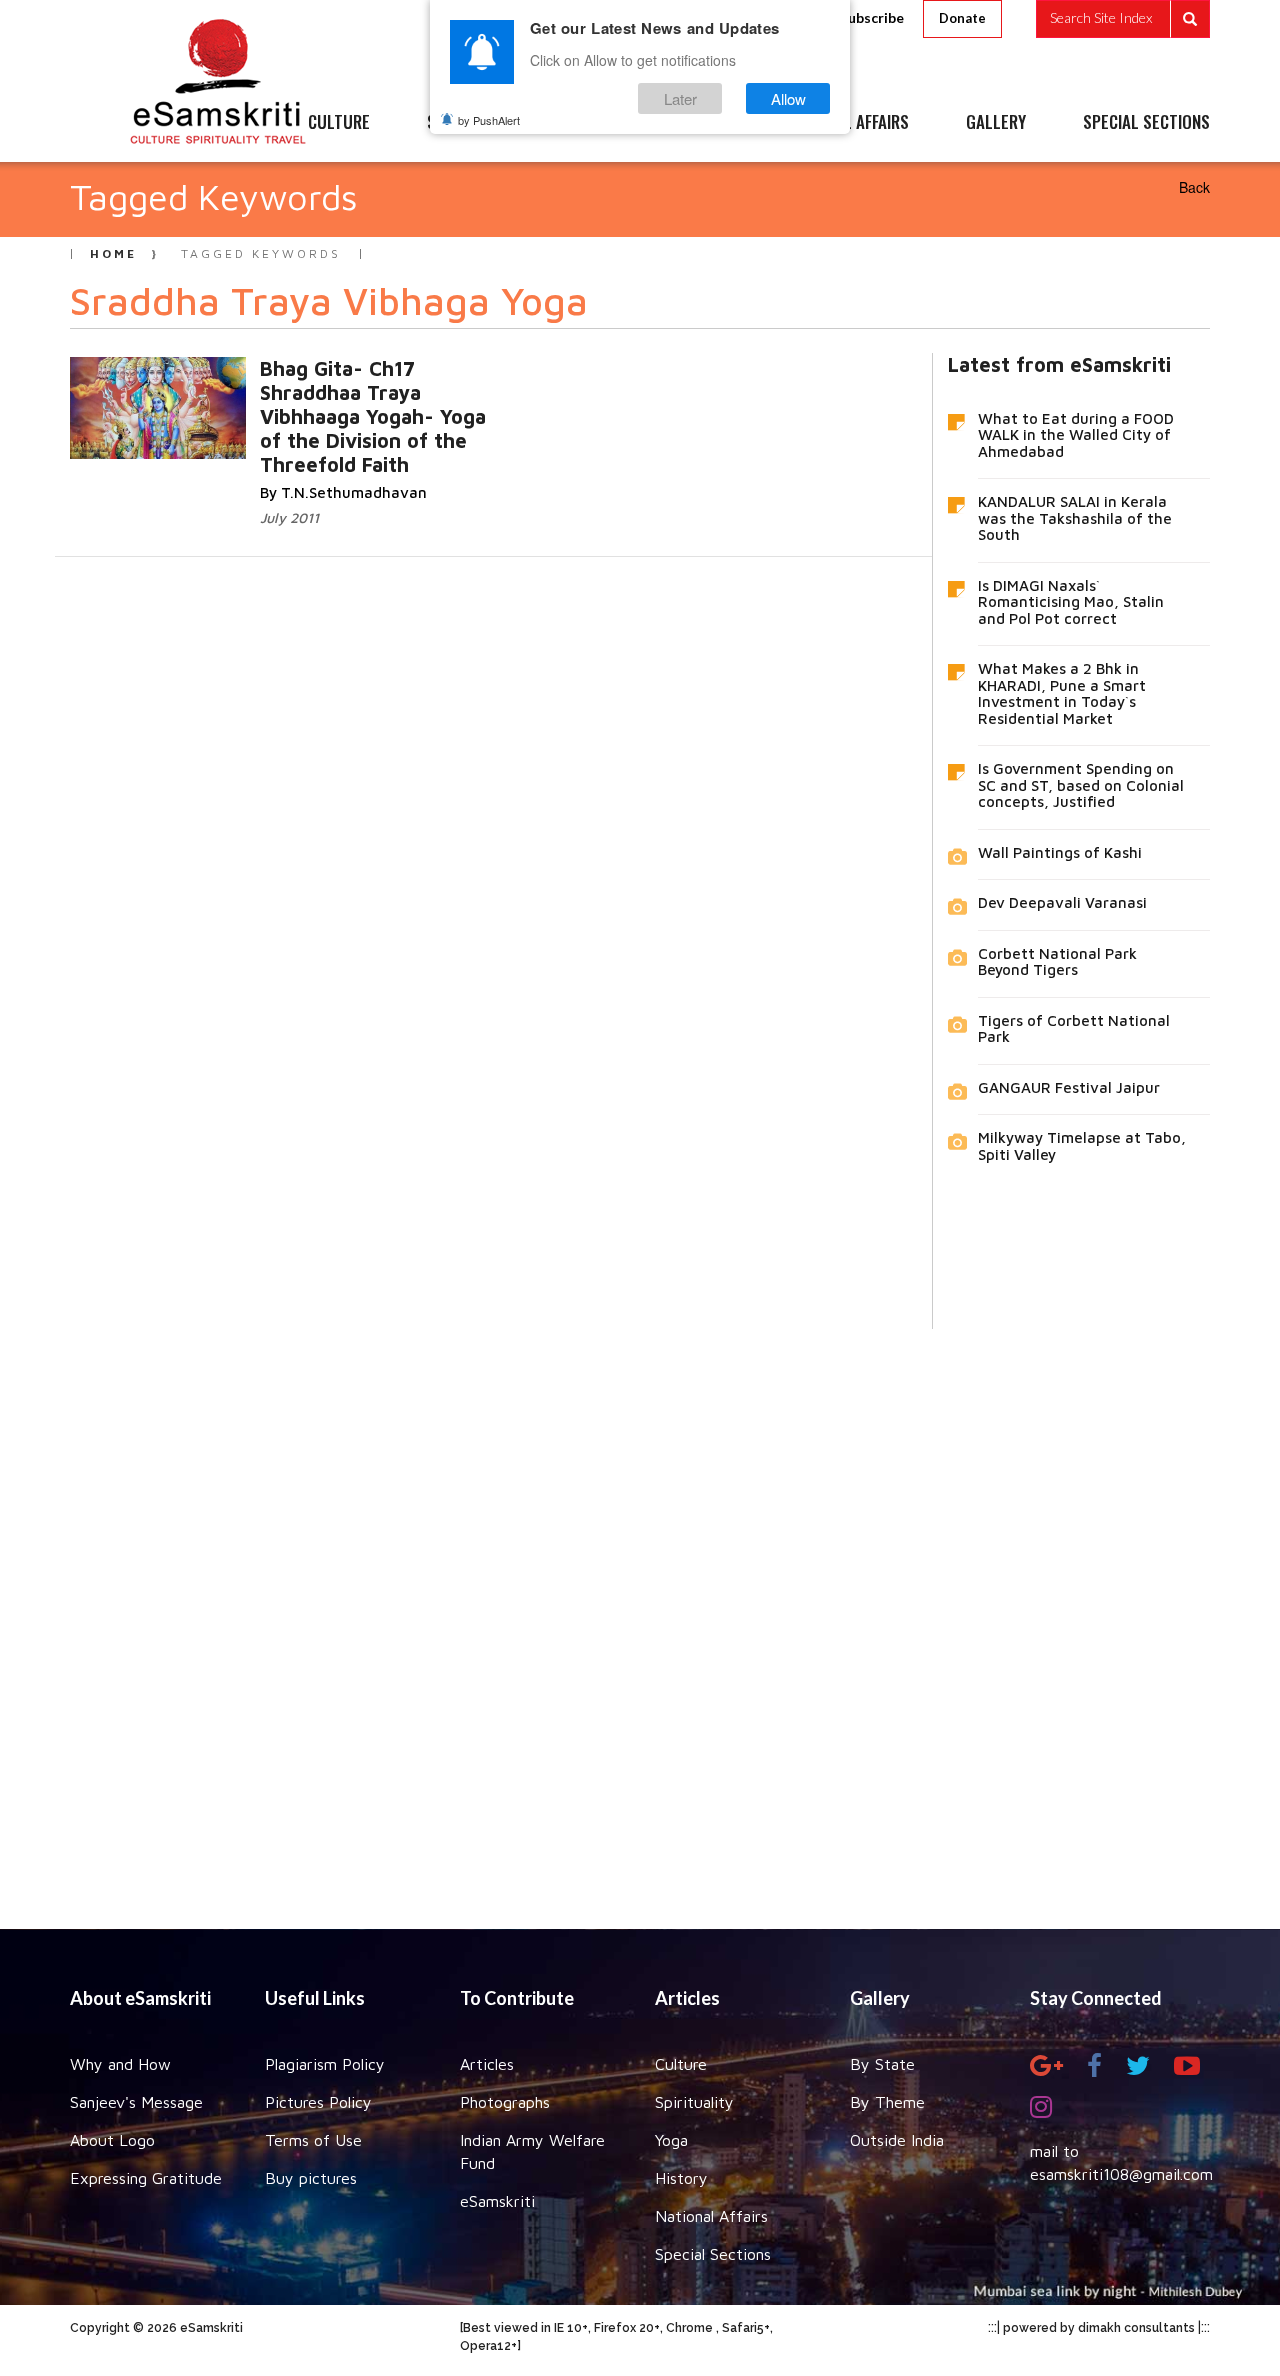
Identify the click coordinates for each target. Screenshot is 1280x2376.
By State (882, 2064)
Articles (487, 2064)
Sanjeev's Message (136, 2102)
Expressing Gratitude (146, 2178)
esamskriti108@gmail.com (1121, 2174)
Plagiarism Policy (325, 2064)
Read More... (422, 388)
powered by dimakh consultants (1099, 2328)
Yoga (671, 2140)
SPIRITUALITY (473, 123)
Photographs (505, 2102)
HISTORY (699, 123)
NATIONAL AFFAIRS (847, 123)
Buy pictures (311, 2178)
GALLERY (996, 123)
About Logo (112, 2140)
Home (113, 253)
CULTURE (339, 123)
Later (680, 98)
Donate (962, 18)
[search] (1123, 19)
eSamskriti (497, 2201)
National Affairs (711, 2216)
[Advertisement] (640, 1614)
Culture (681, 2064)
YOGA (594, 123)
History (681, 2178)
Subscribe (872, 17)
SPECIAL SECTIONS (1146, 123)
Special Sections (713, 2254)
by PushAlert (489, 120)
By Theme (887, 2102)
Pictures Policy (318, 2102)
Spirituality (694, 2102)
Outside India (897, 2140)
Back (1194, 187)
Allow (788, 98)
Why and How (120, 2064)
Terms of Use (313, 2140)
